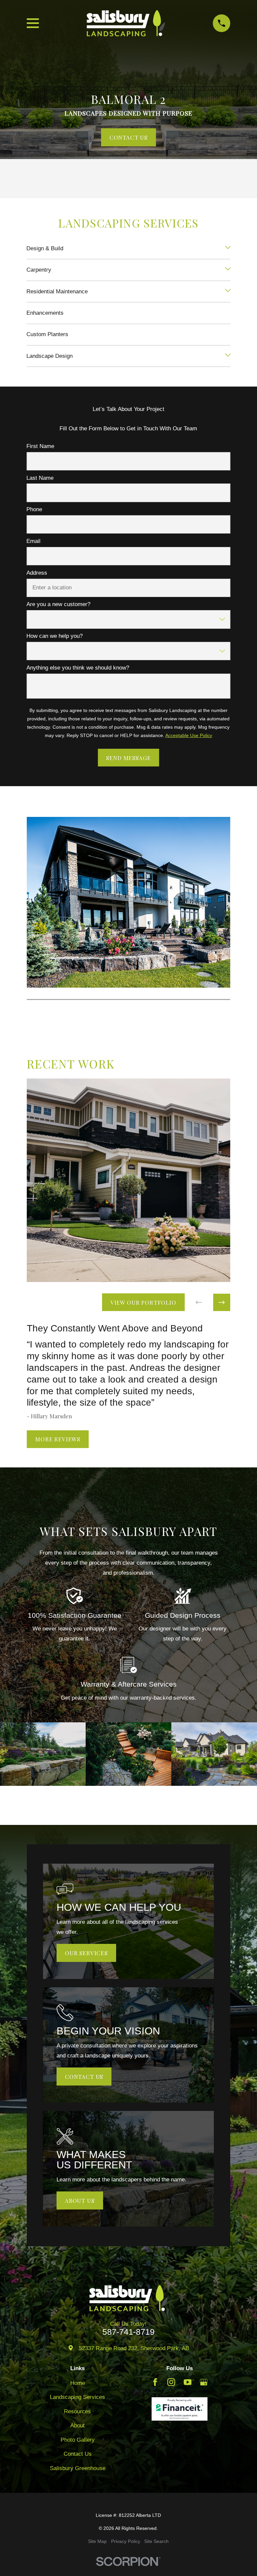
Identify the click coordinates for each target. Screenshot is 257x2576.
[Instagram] (171, 2382)
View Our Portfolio (143, 1302)
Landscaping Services (77, 2397)
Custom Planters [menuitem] (47, 334)
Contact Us (128, 137)
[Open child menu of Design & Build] (228, 249)
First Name (40, 446)
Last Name (40, 478)
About (77, 2425)
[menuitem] (97, 2541)
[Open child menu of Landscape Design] (228, 356)
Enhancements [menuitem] (45, 313)
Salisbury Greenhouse (78, 2468)
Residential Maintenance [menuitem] (57, 292)
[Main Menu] (33, 23)
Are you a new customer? (58, 604)
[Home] (126, 23)
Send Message (128, 758)
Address (37, 573)
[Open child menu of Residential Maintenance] (228, 292)
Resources (77, 2411)
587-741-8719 (128, 2332)
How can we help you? (55, 636)
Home (78, 2383)
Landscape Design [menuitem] (50, 356)
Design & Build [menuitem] (45, 248)
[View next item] (222, 1302)
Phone (34, 509)
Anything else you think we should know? (78, 668)
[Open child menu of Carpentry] (228, 270)
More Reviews (58, 1439)
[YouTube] (188, 2382)
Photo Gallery (78, 2440)
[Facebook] (155, 2382)
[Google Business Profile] (204, 2382)
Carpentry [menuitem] (39, 270)
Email (33, 541)
